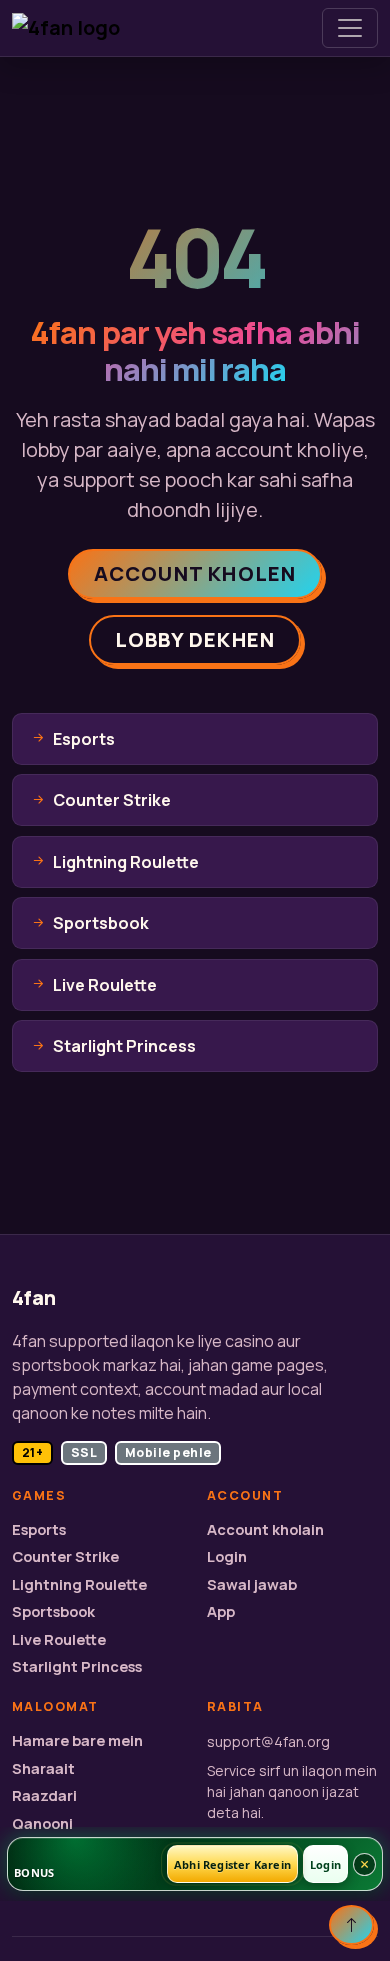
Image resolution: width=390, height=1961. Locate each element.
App (221, 1611)
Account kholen (195, 573)
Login (227, 1556)
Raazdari (44, 1795)
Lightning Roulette (79, 1584)
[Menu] (350, 28)
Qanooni (42, 1823)
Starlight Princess (77, 1666)
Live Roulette (59, 1639)
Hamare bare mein (77, 1740)
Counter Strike (65, 1556)
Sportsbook (53, 1611)
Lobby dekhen (195, 639)
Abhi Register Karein (232, 1864)
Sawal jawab (252, 1584)
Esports (39, 1529)
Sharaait (43, 1768)
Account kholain (265, 1529)
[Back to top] (351, 1925)
